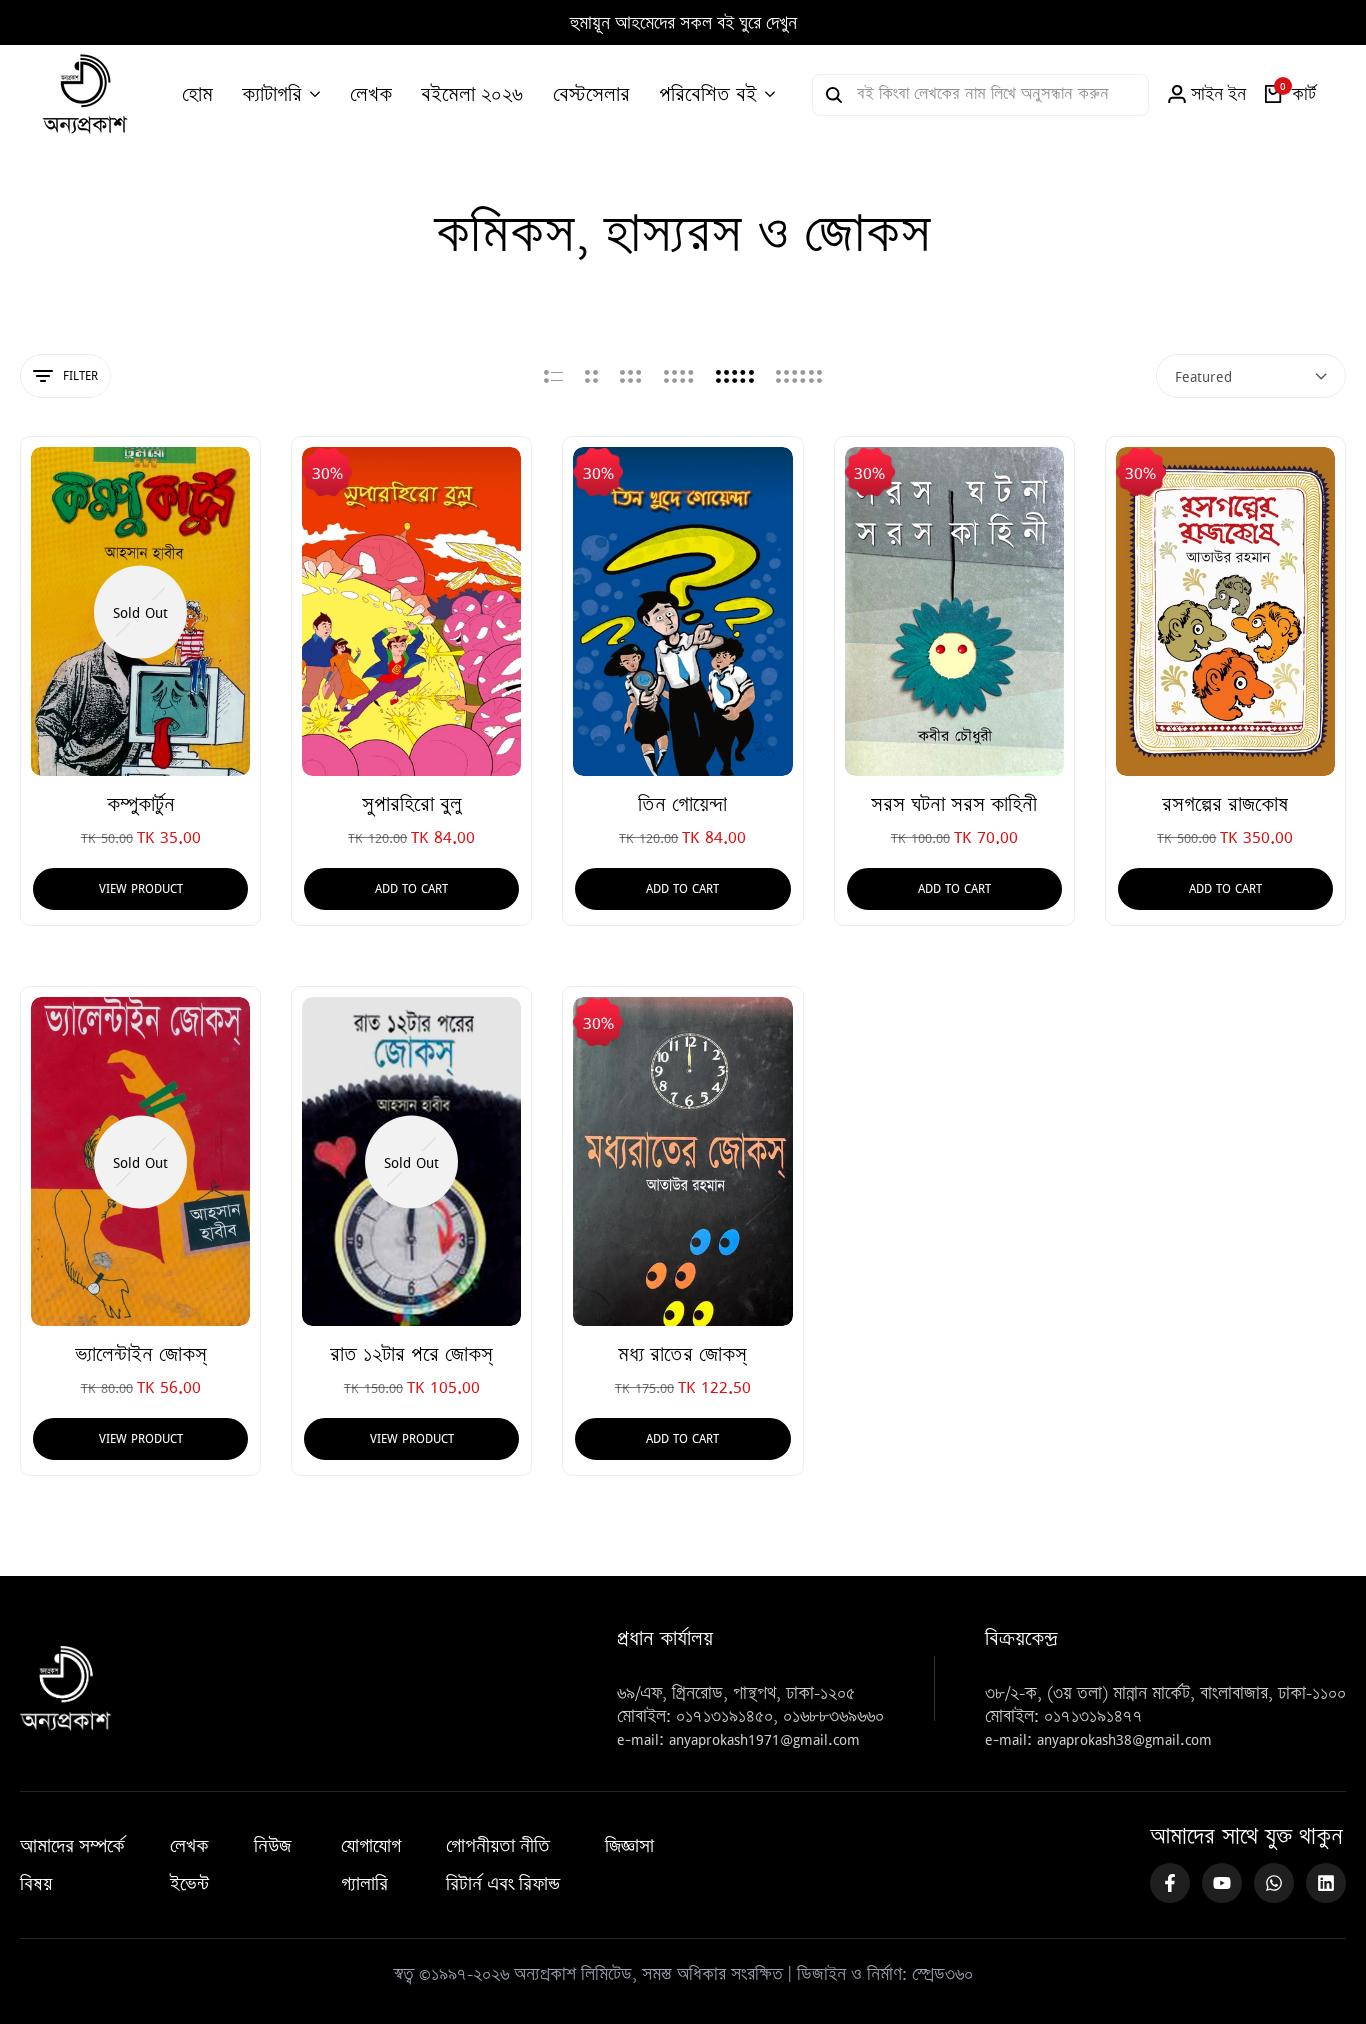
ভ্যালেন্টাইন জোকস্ (141, 1354)
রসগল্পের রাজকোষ (1225, 804)
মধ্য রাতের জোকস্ (682, 1354)
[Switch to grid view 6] (799, 376)
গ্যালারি (364, 1884)
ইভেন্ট (189, 1884)
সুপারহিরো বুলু (412, 804)
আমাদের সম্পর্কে (72, 1846)
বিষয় (36, 1884)
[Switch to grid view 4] (679, 376)
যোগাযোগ (371, 1846)
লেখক (189, 1846)
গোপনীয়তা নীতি (498, 1846)
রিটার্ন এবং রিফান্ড (503, 1884)
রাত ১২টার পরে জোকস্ (411, 1354)
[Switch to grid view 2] (591, 376)
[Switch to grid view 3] (631, 376)
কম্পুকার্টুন (141, 804)
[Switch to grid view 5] (735, 376)
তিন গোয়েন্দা (682, 804)
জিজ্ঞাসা (629, 1846)
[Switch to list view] (553, 376)
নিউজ (272, 1846)
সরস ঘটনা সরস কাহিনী (954, 804)
